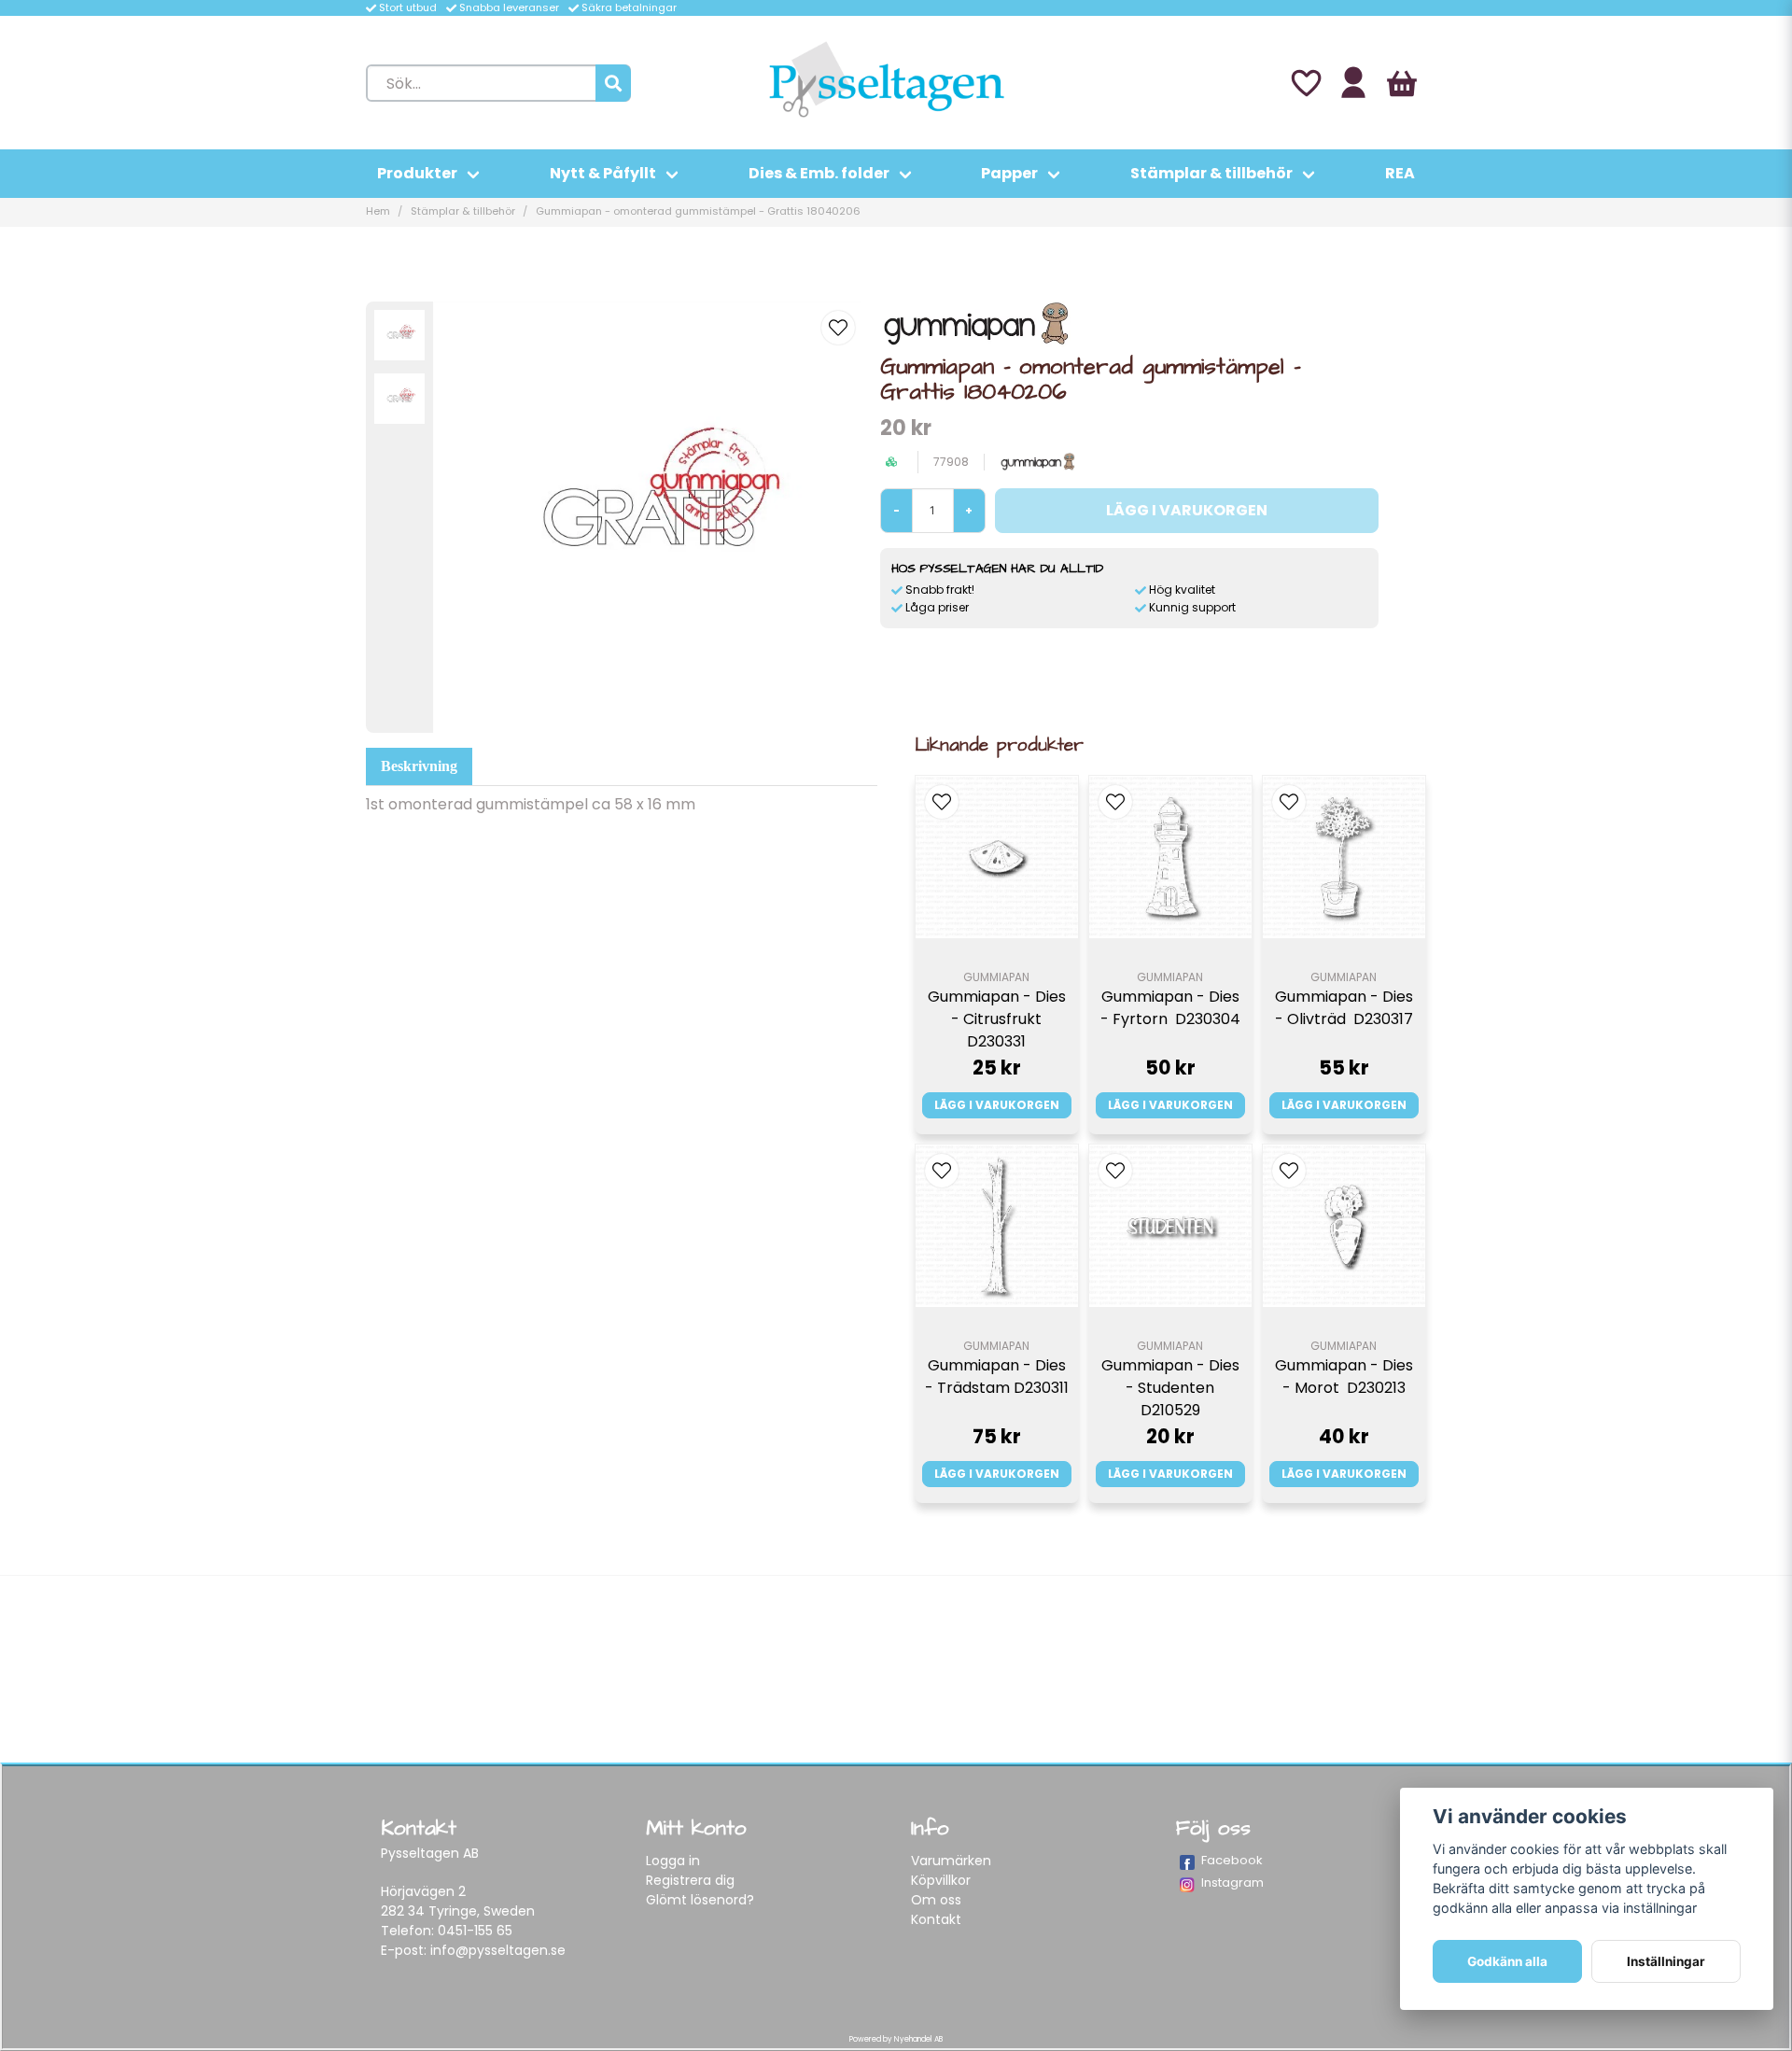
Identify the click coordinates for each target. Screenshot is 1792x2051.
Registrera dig (690, 1880)
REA (1400, 173)
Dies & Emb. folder (819, 173)
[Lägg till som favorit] (1305, 83)
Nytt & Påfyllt (603, 173)
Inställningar (1666, 1961)
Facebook (1232, 1860)
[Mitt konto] (1353, 83)
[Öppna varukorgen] (1402, 83)
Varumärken (951, 1861)
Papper (1009, 173)
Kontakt (936, 1919)
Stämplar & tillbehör (1211, 173)
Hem (378, 211)
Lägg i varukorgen (997, 1105)
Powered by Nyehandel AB (896, 2039)
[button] (838, 328)
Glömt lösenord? (700, 1900)
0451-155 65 (475, 1931)
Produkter (417, 173)
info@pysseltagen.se (498, 1950)
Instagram (1232, 1882)
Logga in (673, 1861)
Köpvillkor (941, 1880)
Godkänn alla (1507, 1961)
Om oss (936, 1900)
